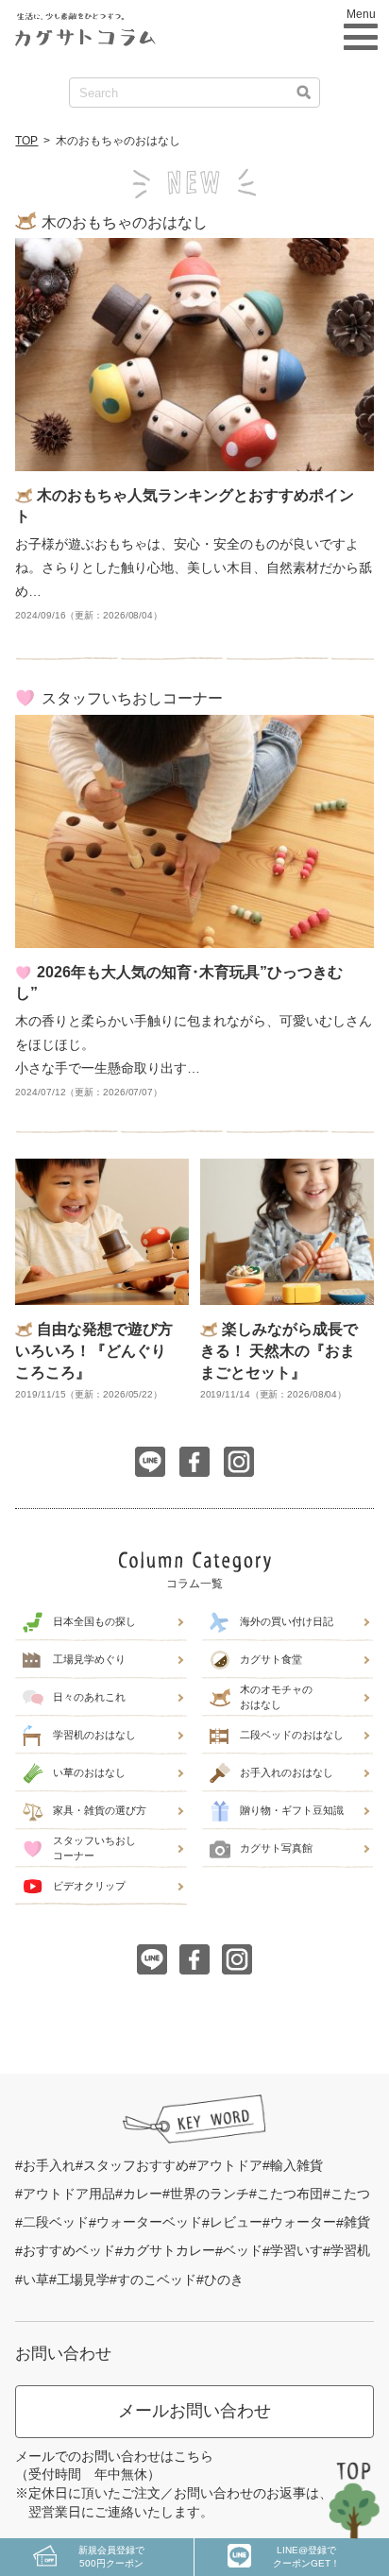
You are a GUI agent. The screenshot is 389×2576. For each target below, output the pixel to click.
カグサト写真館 (276, 1848)
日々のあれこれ (89, 1697)
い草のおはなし (89, 1772)
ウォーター (303, 2222)
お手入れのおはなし (287, 1772)
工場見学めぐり (89, 1659)
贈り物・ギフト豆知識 (292, 1810)
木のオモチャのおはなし (276, 1697)
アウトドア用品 (69, 2194)
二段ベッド (56, 2222)
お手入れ (49, 2165)
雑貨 (357, 2222)
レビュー (236, 2222)
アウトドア (229, 2165)
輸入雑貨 (296, 2165)
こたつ (350, 2194)
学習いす (296, 2250)
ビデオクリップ (89, 1886)
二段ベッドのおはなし (292, 1735)
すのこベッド (157, 2279)
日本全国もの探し (94, 1621)
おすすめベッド (69, 2250)
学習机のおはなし (94, 1735)
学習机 (350, 2250)
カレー (143, 2194)
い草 (36, 2279)
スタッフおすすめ (136, 2165)
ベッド (243, 2250)
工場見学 (83, 2279)
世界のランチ (210, 2194)
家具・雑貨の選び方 (100, 1810)
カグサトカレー (169, 2250)
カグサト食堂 (271, 1659)
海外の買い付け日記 (287, 1621)
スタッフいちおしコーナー (94, 1848)
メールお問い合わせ (194, 2411)
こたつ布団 (290, 2194)
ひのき (224, 2279)
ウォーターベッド (149, 2222)
